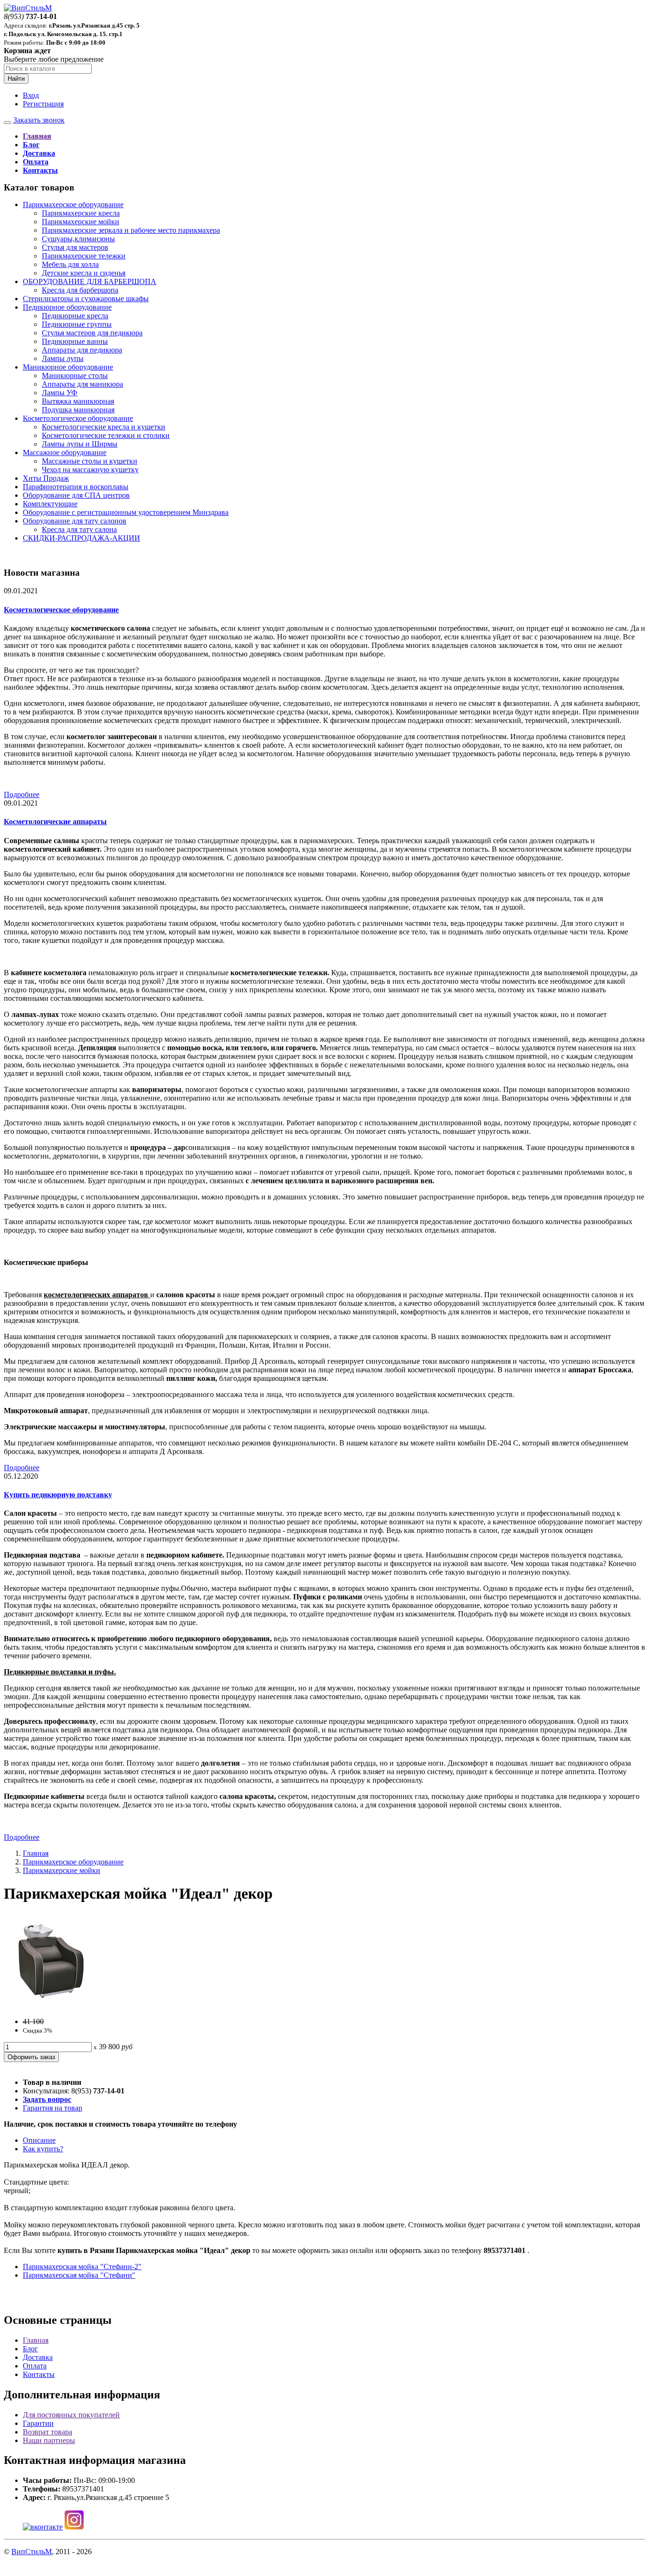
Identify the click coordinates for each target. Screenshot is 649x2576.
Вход (31, 95)
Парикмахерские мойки (81, 222)
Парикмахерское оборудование (73, 204)
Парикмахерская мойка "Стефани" (79, 2275)
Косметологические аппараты (55, 822)
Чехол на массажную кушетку (90, 470)
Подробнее (22, 794)
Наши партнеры (49, 2440)
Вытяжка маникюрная (78, 401)
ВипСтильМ (32, 2552)
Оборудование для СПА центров (76, 495)
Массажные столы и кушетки (90, 461)
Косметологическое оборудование (78, 418)
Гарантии (38, 2423)
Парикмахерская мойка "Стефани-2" (82, 2267)
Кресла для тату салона (79, 529)
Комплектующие (50, 504)
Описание (39, 2140)
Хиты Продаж (46, 478)
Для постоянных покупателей (71, 2415)
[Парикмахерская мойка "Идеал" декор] (51, 2005)
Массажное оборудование (65, 452)
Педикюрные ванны (75, 341)
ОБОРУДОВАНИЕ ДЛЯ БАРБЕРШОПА (90, 281)
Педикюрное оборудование (67, 307)
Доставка (38, 2357)
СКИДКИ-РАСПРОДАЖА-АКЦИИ (81, 538)
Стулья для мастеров (75, 247)
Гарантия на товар (52, 2108)
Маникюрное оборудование (68, 367)
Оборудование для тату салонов (75, 521)
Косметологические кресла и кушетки (104, 427)
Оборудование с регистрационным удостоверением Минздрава (126, 512)
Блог (30, 2349)
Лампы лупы (63, 358)
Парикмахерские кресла (81, 213)
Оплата (35, 2366)
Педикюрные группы (77, 324)
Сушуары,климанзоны (78, 239)
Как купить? (43, 2149)
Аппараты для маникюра (82, 384)
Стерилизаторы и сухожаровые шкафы (86, 299)
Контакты (39, 2374)
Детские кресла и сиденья (84, 273)
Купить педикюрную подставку (58, 1495)
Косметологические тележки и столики (106, 435)
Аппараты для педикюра (82, 350)
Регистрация (43, 104)
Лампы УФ (60, 393)
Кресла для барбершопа (80, 290)
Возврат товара (48, 2432)
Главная (36, 1853)
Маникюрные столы (75, 375)
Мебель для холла (70, 264)
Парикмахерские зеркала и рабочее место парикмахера (131, 230)
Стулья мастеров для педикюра (92, 333)
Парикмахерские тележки (84, 256)
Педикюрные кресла (75, 316)
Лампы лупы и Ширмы (80, 444)
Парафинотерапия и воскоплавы (76, 487)
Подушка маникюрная (78, 410)
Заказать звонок (39, 120)
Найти (16, 79)
